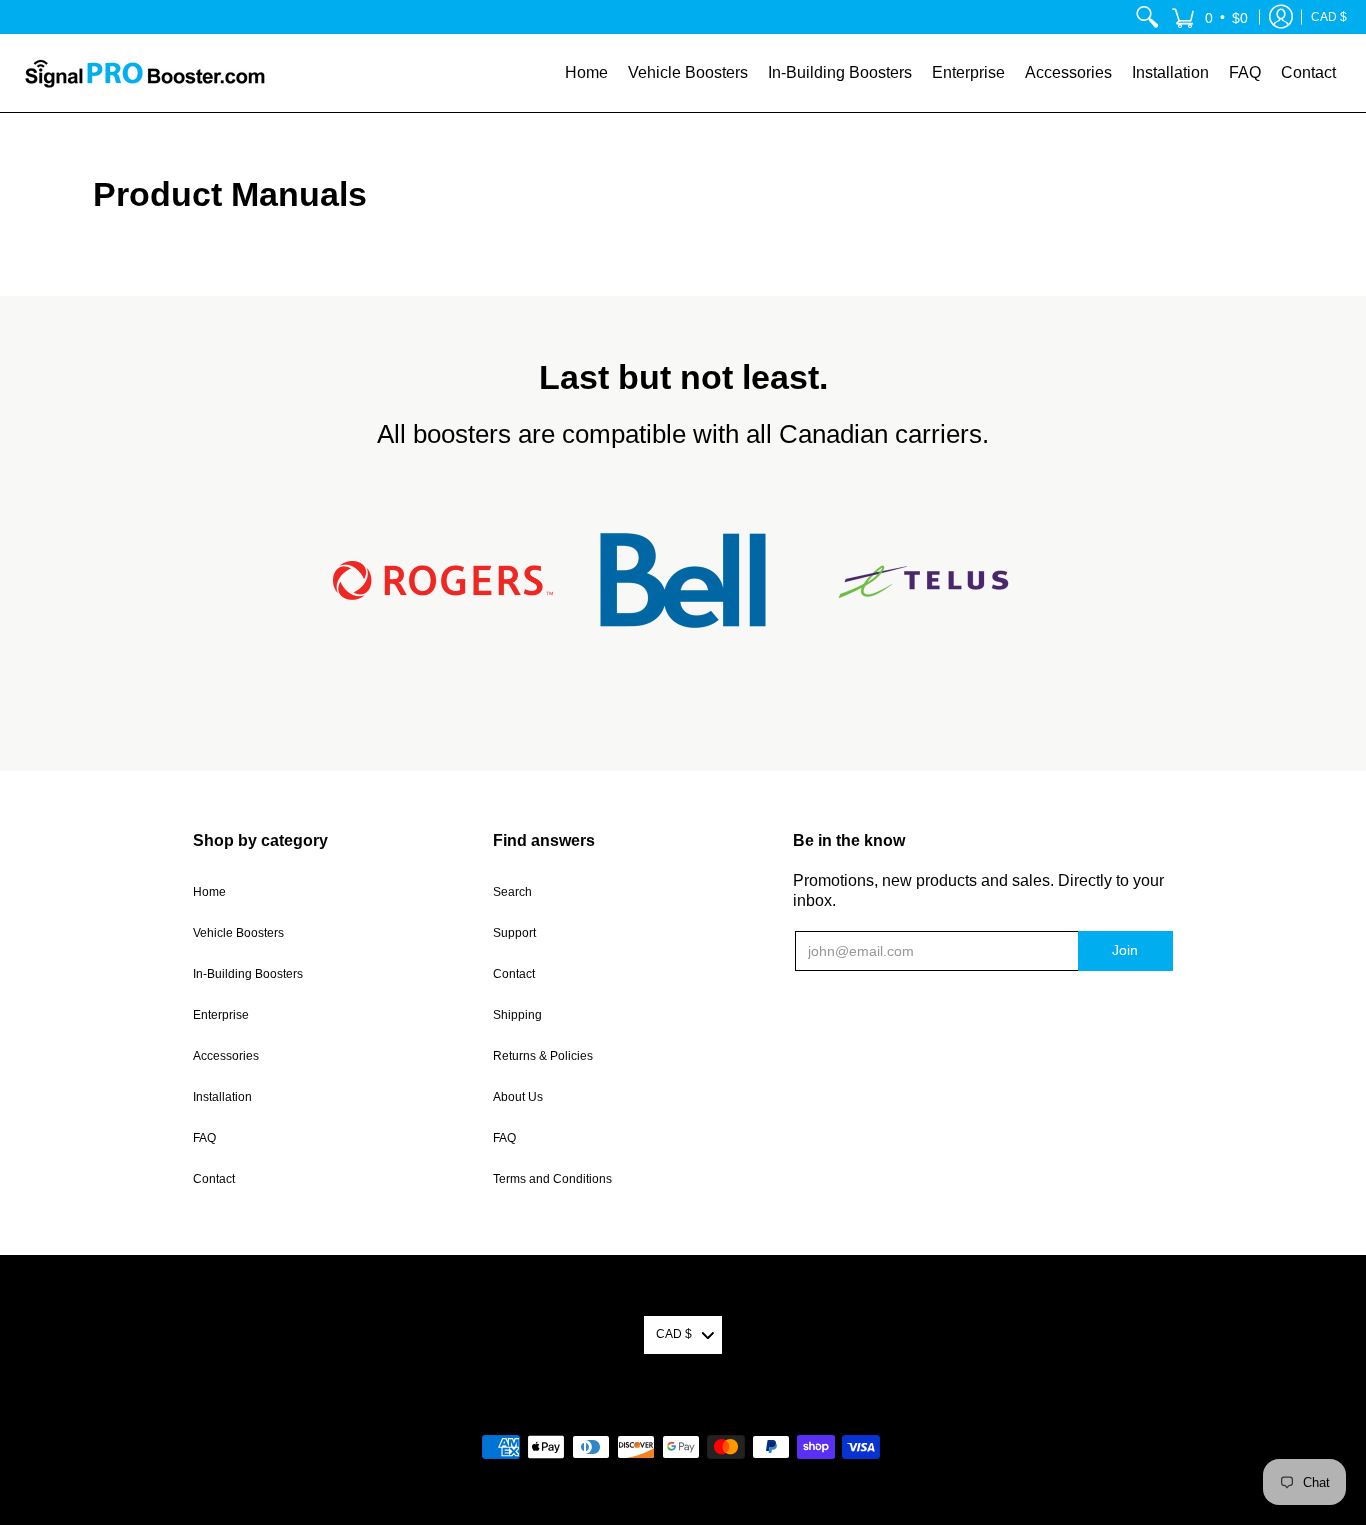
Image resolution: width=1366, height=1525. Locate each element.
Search (512, 892)
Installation (222, 1097)
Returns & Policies (543, 1056)
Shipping (517, 1015)
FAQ (204, 1138)
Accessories (226, 1056)
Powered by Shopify (683, 1415)
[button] (1209, 17)
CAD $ (1329, 17)
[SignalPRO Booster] (145, 73)
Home (209, 892)
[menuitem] (1147, 17)
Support (514, 933)
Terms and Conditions (552, 1179)
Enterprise (221, 1015)
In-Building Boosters (248, 974)
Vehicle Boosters (238, 933)
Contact (214, 1179)
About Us (518, 1097)
